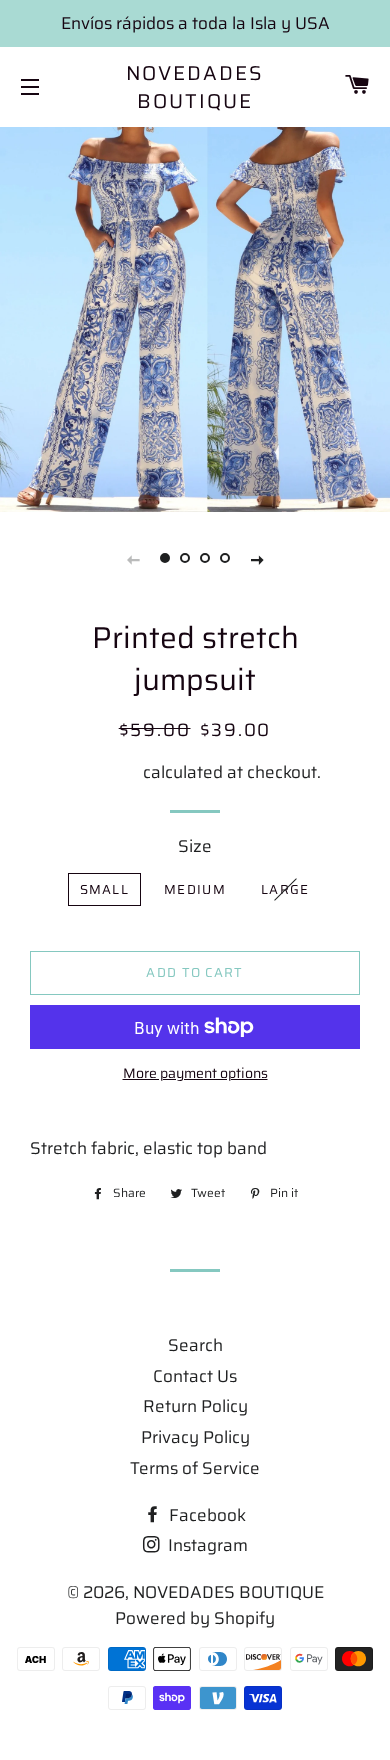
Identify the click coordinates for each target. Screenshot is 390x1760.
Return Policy (195, 1406)
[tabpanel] (195, 317)
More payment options (195, 1073)
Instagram (206, 1545)
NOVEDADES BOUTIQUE (195, 87)
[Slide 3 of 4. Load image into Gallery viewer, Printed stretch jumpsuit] (205, 559)
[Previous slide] (133, 559)
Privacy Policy (195, 1437)
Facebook (205, 1515)
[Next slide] (257, 559)
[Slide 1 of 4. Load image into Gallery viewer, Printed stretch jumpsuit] (165, 559)
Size (195, 846)
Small (105, 889)
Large (285, 889)
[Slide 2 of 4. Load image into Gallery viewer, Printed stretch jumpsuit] (185, 559)
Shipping (104, 772)
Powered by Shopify (195, 1618)
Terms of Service (195, 1468)
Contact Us (195, 1376)
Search (195, 1345)
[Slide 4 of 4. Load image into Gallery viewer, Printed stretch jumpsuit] (225, 559)
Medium (195, 889)
